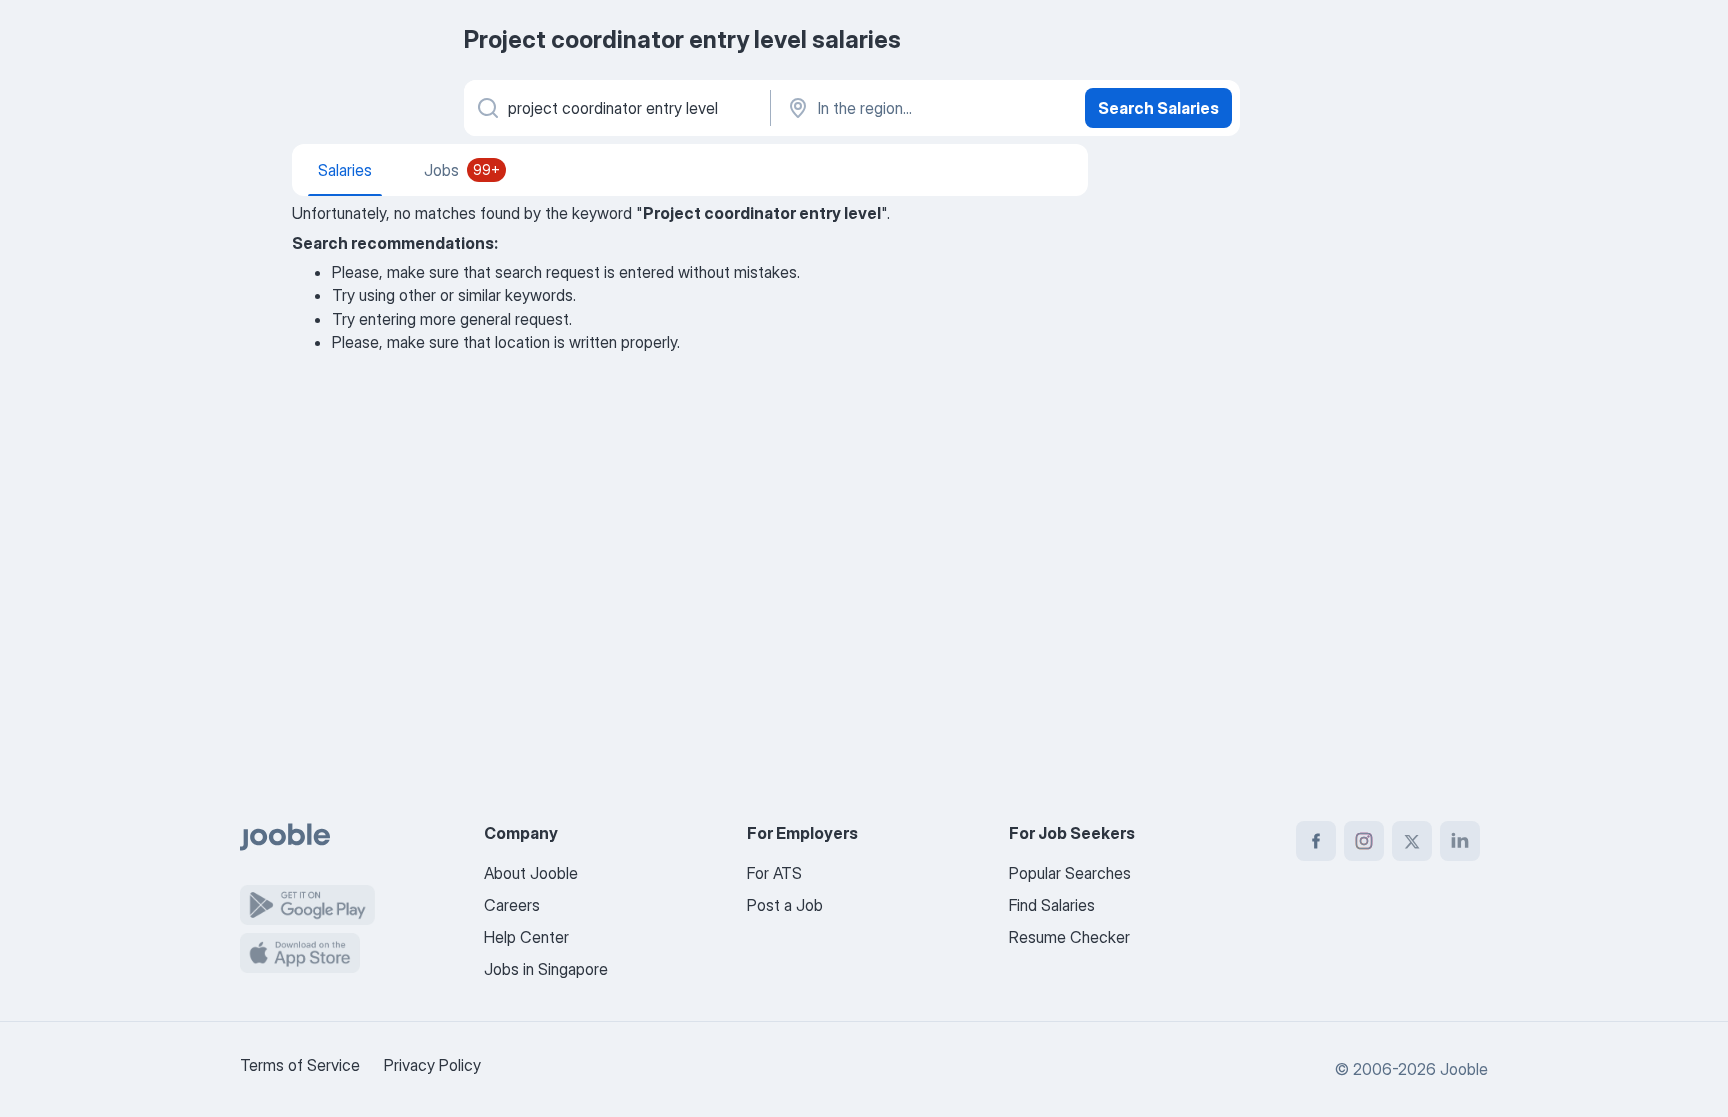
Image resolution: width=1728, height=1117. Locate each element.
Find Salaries (1052, 905)
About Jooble (531, 873)
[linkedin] (1460, 841)
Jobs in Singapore (546, 969)
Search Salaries (1158, 108)
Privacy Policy (432, 1065)
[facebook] (1316, 841)
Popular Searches (1070, 873)
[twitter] (1412, 841)
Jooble (1464, 1069)
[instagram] (1364, 841)
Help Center (526, 937)
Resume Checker (1069, 937)
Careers (512, 905)
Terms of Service (300, 1065)
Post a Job (785, 905)
